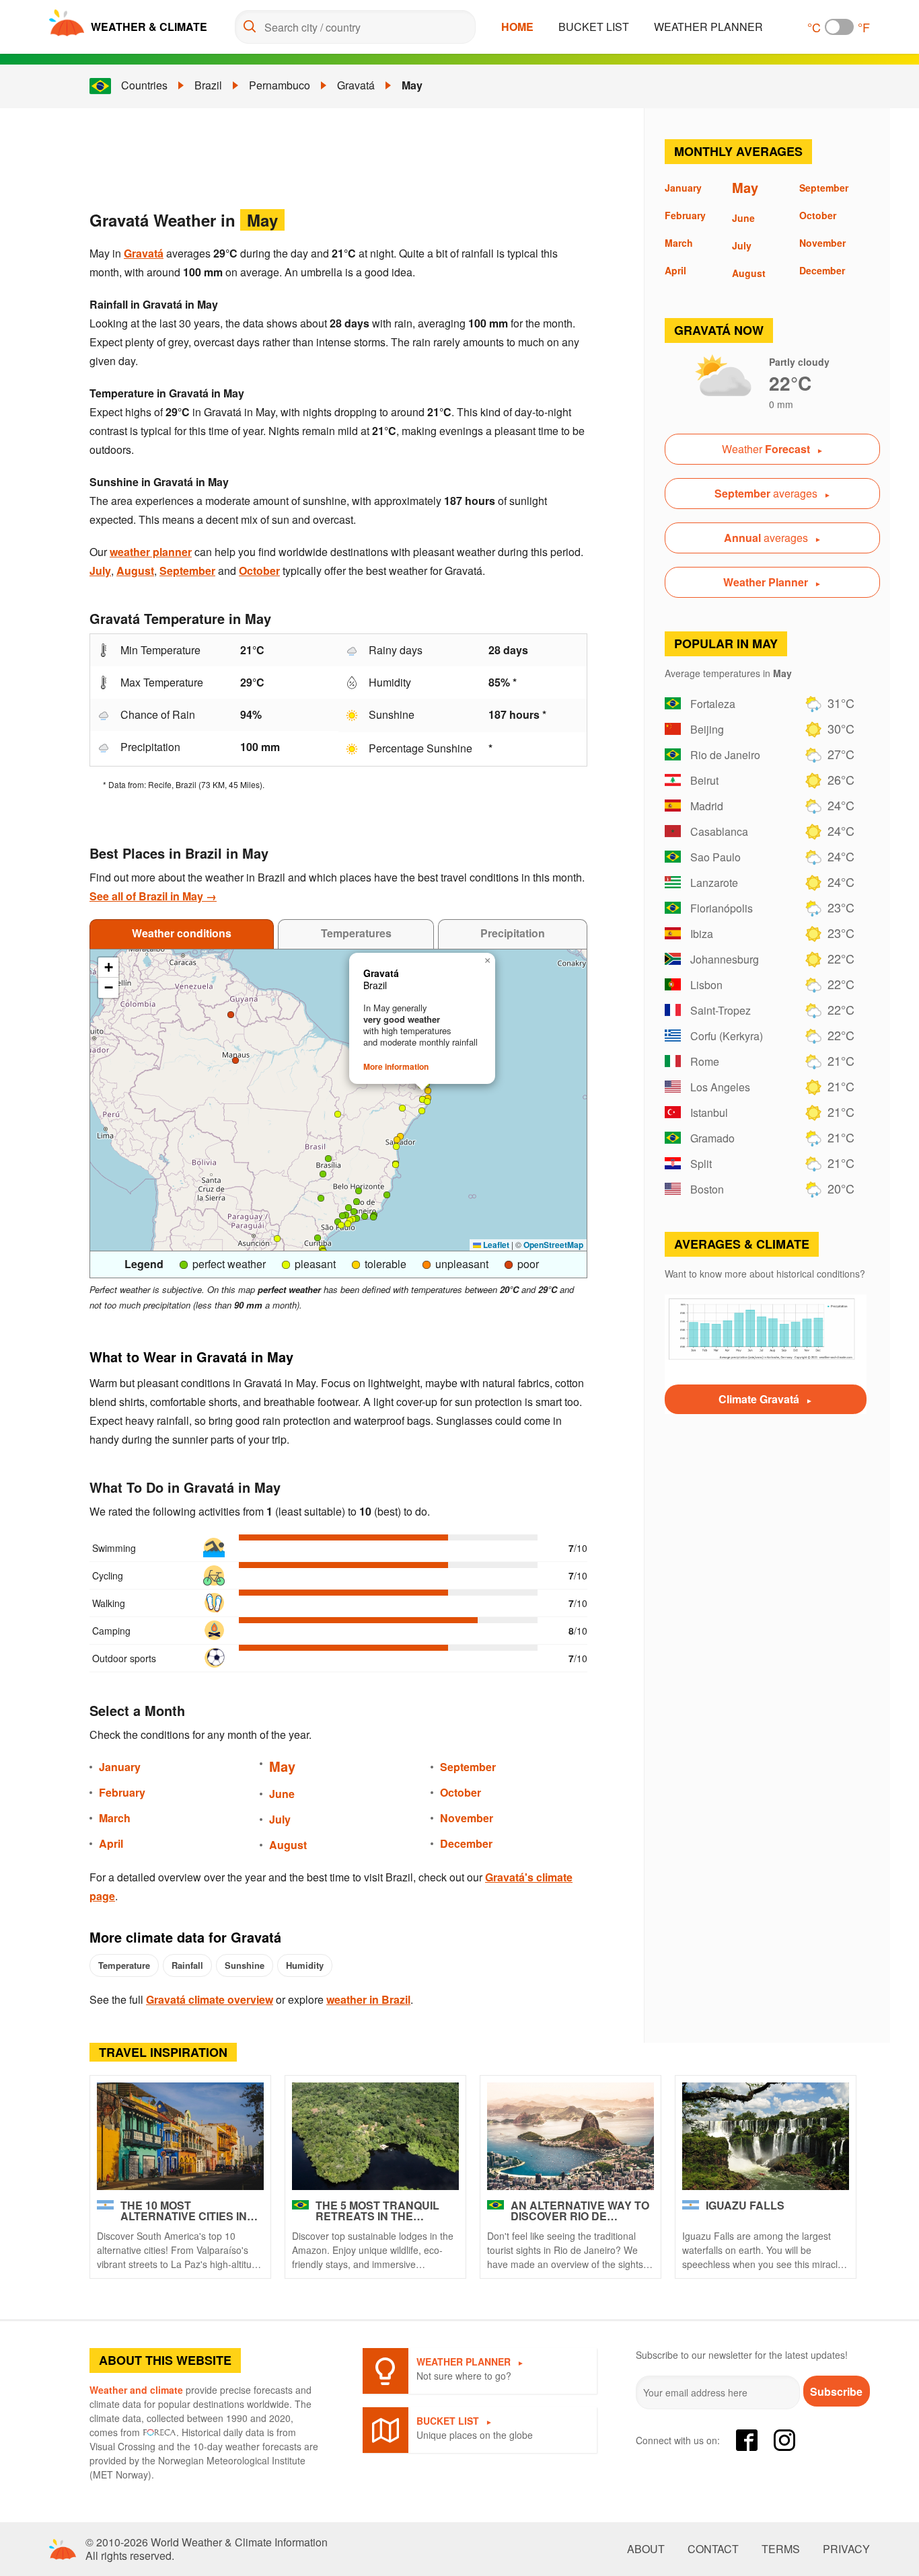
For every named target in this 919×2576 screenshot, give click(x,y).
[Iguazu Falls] (766, 2136)
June (282, 1794)
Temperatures (356, 933)
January (120, 1767)
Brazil (208, 85)
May (412, 85)
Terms (781, 2549)
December (466, 1843)
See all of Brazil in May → (153, 896)
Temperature (124, 1965)
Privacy (846, 2549)
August (135, 571)
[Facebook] (747, 2440)
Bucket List (594, 27)
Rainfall (187, 1965)
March (115, 1818)
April (111, 1843)
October (259, 571)
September (187, 571)
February (122, 1792)
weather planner (151, 552)
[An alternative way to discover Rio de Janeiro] (571, 2136)
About (646, 2549)
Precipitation (513, 933)
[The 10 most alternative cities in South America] (180, 2136)
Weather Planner (708, 27)
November (467, 1818)
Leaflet (495, 1245)
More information (396, 1066)
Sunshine (245, 1965)
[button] (373, 1217)
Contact (713, 2549)
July (100, 571)
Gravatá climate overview (210, 1999)
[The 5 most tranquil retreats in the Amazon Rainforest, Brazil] (375, 2136)
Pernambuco (280, 85)
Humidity (305, 1965)
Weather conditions (182, 933)
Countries (144, 85)
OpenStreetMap (553, 1245)
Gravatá (356, 85)
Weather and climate (136, 2390)
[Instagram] (784, 2440)
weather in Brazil (368, 1999)
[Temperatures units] (839, 27)
